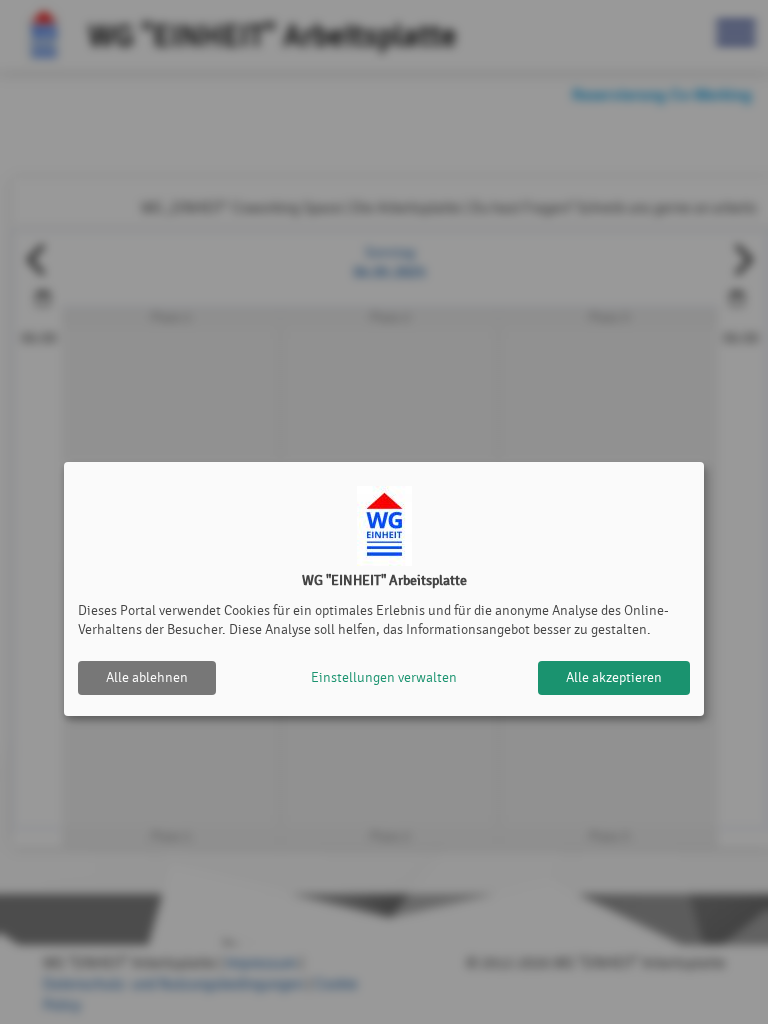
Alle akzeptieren (614, 677)
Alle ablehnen (147, 677)
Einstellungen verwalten (384, 677)
